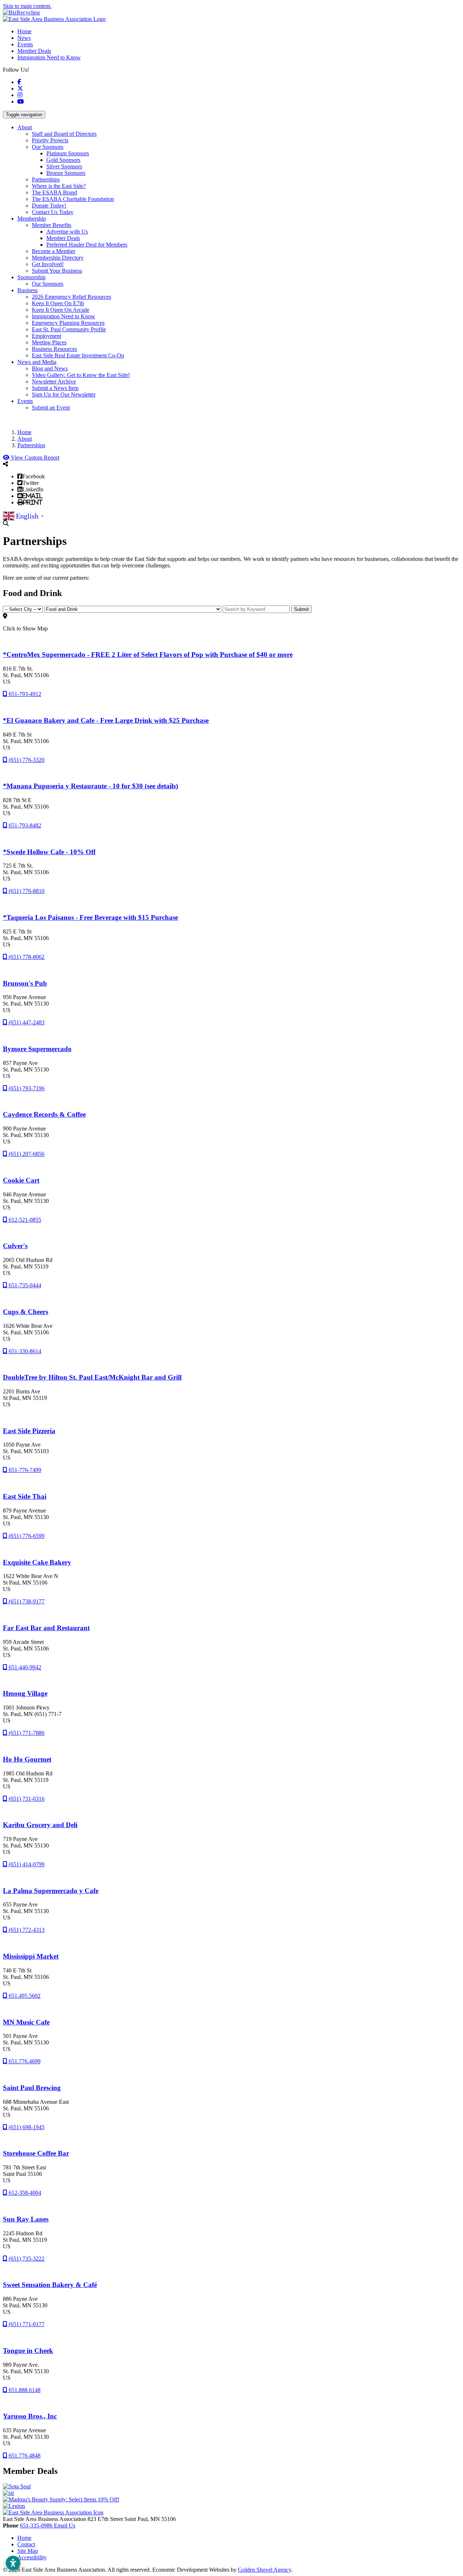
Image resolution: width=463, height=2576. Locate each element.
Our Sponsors (48, 147)
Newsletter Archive (54, 381)
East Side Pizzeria (29, 1431)
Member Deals (34, 51)
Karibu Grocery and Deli (40, 1825)
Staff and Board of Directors (64, 134)
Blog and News (50, 368)
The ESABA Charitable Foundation (73, 199)
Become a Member (54, 251)
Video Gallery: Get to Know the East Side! (81, 375)
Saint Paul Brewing (32, 2088)
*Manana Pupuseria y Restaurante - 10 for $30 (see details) (90, 786)
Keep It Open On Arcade (61, 310)
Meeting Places (49, 342)
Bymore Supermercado (37, 1049)
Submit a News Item (55, 388)
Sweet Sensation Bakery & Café (50, 2285)
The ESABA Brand (54, 192)
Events (25, 44)
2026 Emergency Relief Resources (71, 297)
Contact (26, 2544)
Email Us (65, 2525)
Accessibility (32, 2557)
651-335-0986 (37, 2525)
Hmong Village (25, 1693)
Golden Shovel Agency (265, 2570)
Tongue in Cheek (28, 2351)
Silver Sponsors (64, 166)
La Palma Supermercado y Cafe (51, 1891)
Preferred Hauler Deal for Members (87, 245)
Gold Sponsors (63, 160)
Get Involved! (48, 264)
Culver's (15, 1246)
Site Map (28, 2551)
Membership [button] (32, 219)
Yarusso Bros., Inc (30, 2416)
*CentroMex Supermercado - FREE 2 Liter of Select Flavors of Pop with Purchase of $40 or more (148, 655)
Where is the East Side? (59, 186)
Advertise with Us (67, 232)
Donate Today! (49, 205)
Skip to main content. (27, 6)
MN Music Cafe (26, 2022)
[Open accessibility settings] (13, 2563)
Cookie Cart (21, 1180)
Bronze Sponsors (66, 173)
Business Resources (54, 349)
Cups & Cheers (26, 1312)
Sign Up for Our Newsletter (64, 395)
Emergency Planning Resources (68, 323)
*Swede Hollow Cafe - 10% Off (49, 852)
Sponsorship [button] (31, 277)
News (24, 38)
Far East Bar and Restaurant (46, 1628)
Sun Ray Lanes (26, 2219)
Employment (46, 336)
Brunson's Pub (25, 983)
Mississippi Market (31, 1956)
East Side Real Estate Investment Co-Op (78, 355)
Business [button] (27, 290)
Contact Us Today (53, 212)
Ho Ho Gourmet (27, 1759)
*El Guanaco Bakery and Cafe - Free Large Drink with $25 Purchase (106, 720)
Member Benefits (52, 225)
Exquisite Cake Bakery (37, 1562)
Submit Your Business (57, 271)
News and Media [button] (37, 362)
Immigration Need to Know (49, 57)
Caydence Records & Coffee (44, 1114)
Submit (301, 609)
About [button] (25, 127)
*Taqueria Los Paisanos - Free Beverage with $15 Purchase (90, 917)
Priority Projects (50, 140)
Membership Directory (58, 258)
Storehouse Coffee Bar (36, 2153)
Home (24, 31)
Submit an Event (51, 408)
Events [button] (25, 401)
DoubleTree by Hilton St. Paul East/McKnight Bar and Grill (92, 1377)
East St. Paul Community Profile (69, 329)
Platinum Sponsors (68, 153)
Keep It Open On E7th (58, 303)
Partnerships (46, 179)
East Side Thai (25, 1496)
